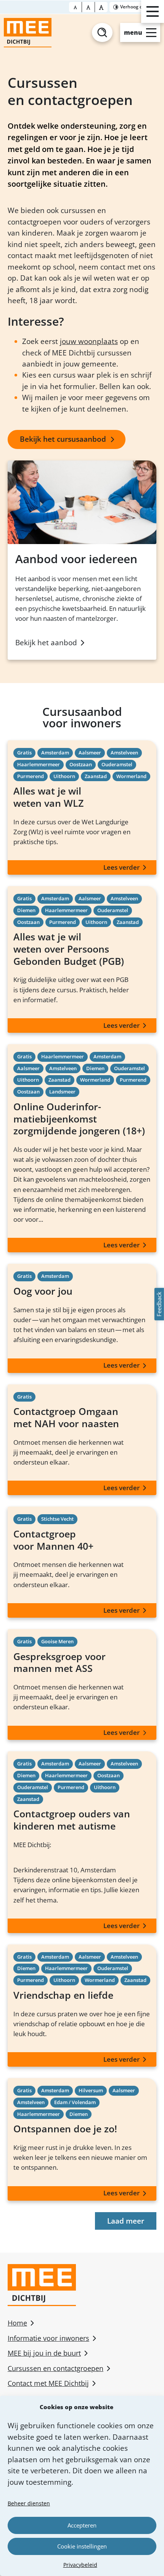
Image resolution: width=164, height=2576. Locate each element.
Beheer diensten (29, 2503)
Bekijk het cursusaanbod (63, 439)
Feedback (159, 1304)
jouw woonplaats (89, 341)
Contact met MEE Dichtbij (48, 2383)
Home (17, 2323)
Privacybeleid (80, 2565)
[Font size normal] (76, 7)
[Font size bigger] (101, 7)
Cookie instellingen (82, 2546)
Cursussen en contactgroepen (55, 2368)
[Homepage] (28, 33)
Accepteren (82, 2525)
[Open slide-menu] (153, 11)
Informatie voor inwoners (48, 2338)
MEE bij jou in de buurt (44, 2353)
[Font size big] (88, 7)
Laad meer (126, 2221)
